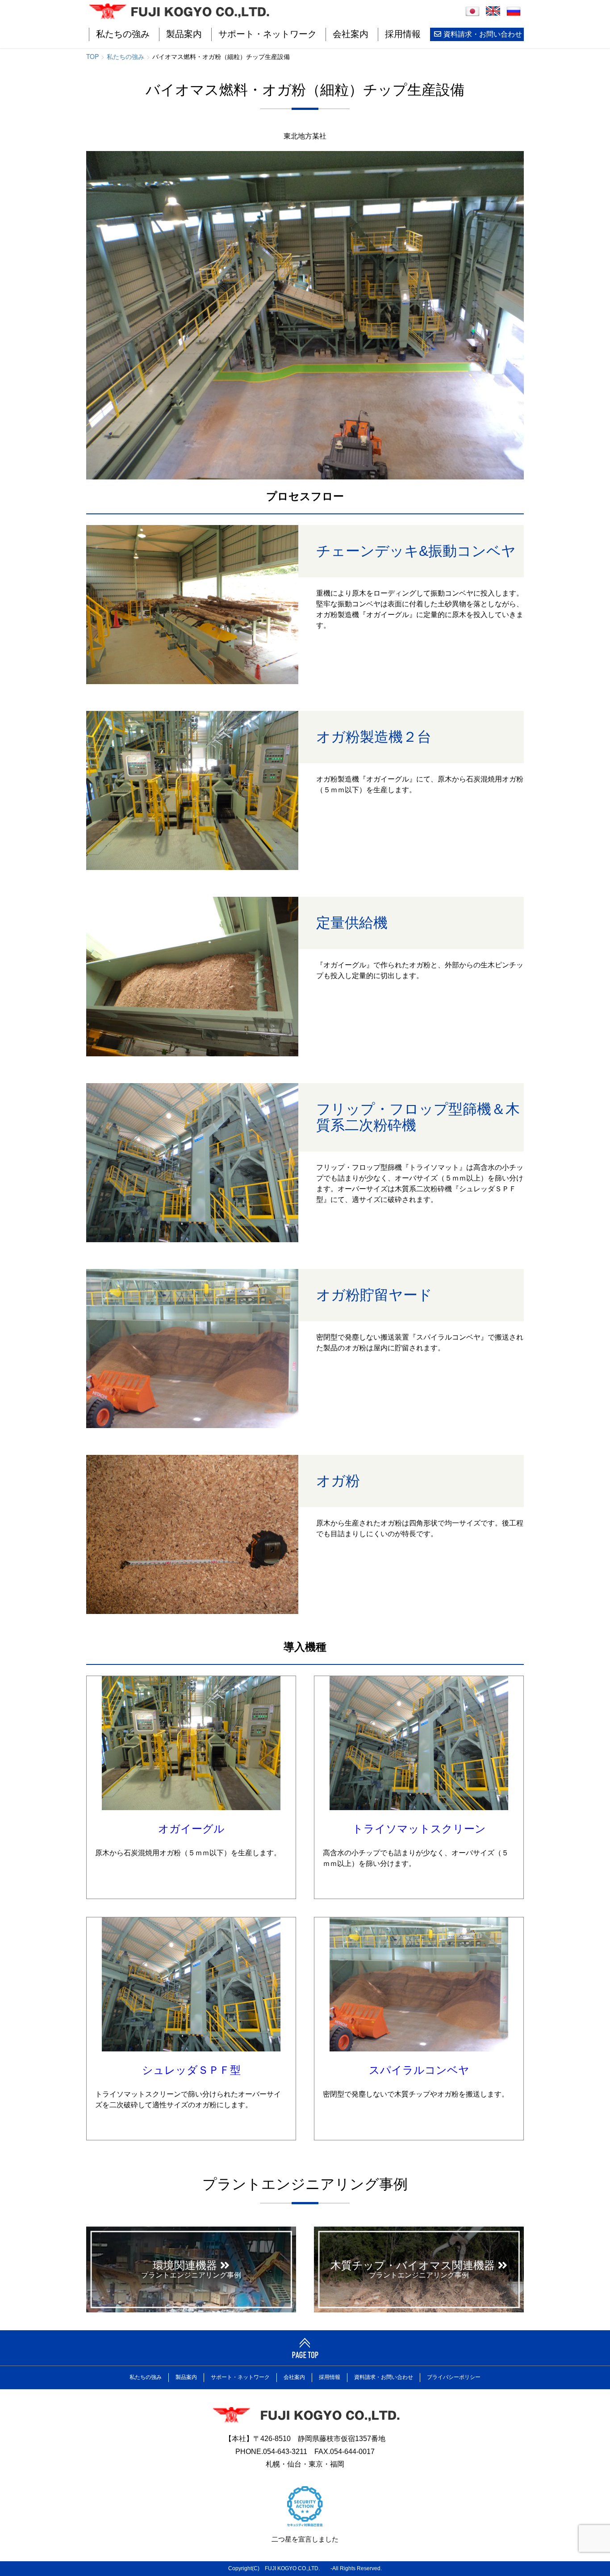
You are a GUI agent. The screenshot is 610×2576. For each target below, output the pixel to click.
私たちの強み (123, 34)
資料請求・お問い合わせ (483, 34)
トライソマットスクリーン (419, 1829)
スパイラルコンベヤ (419, 2070)
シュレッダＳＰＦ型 (191, 2070)
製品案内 (184, 34)
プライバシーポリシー (454, 2377)
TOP (92, 56)
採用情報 (403, 34)
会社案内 (351, 34)
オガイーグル (191, 1829)
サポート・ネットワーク (267, 34)
